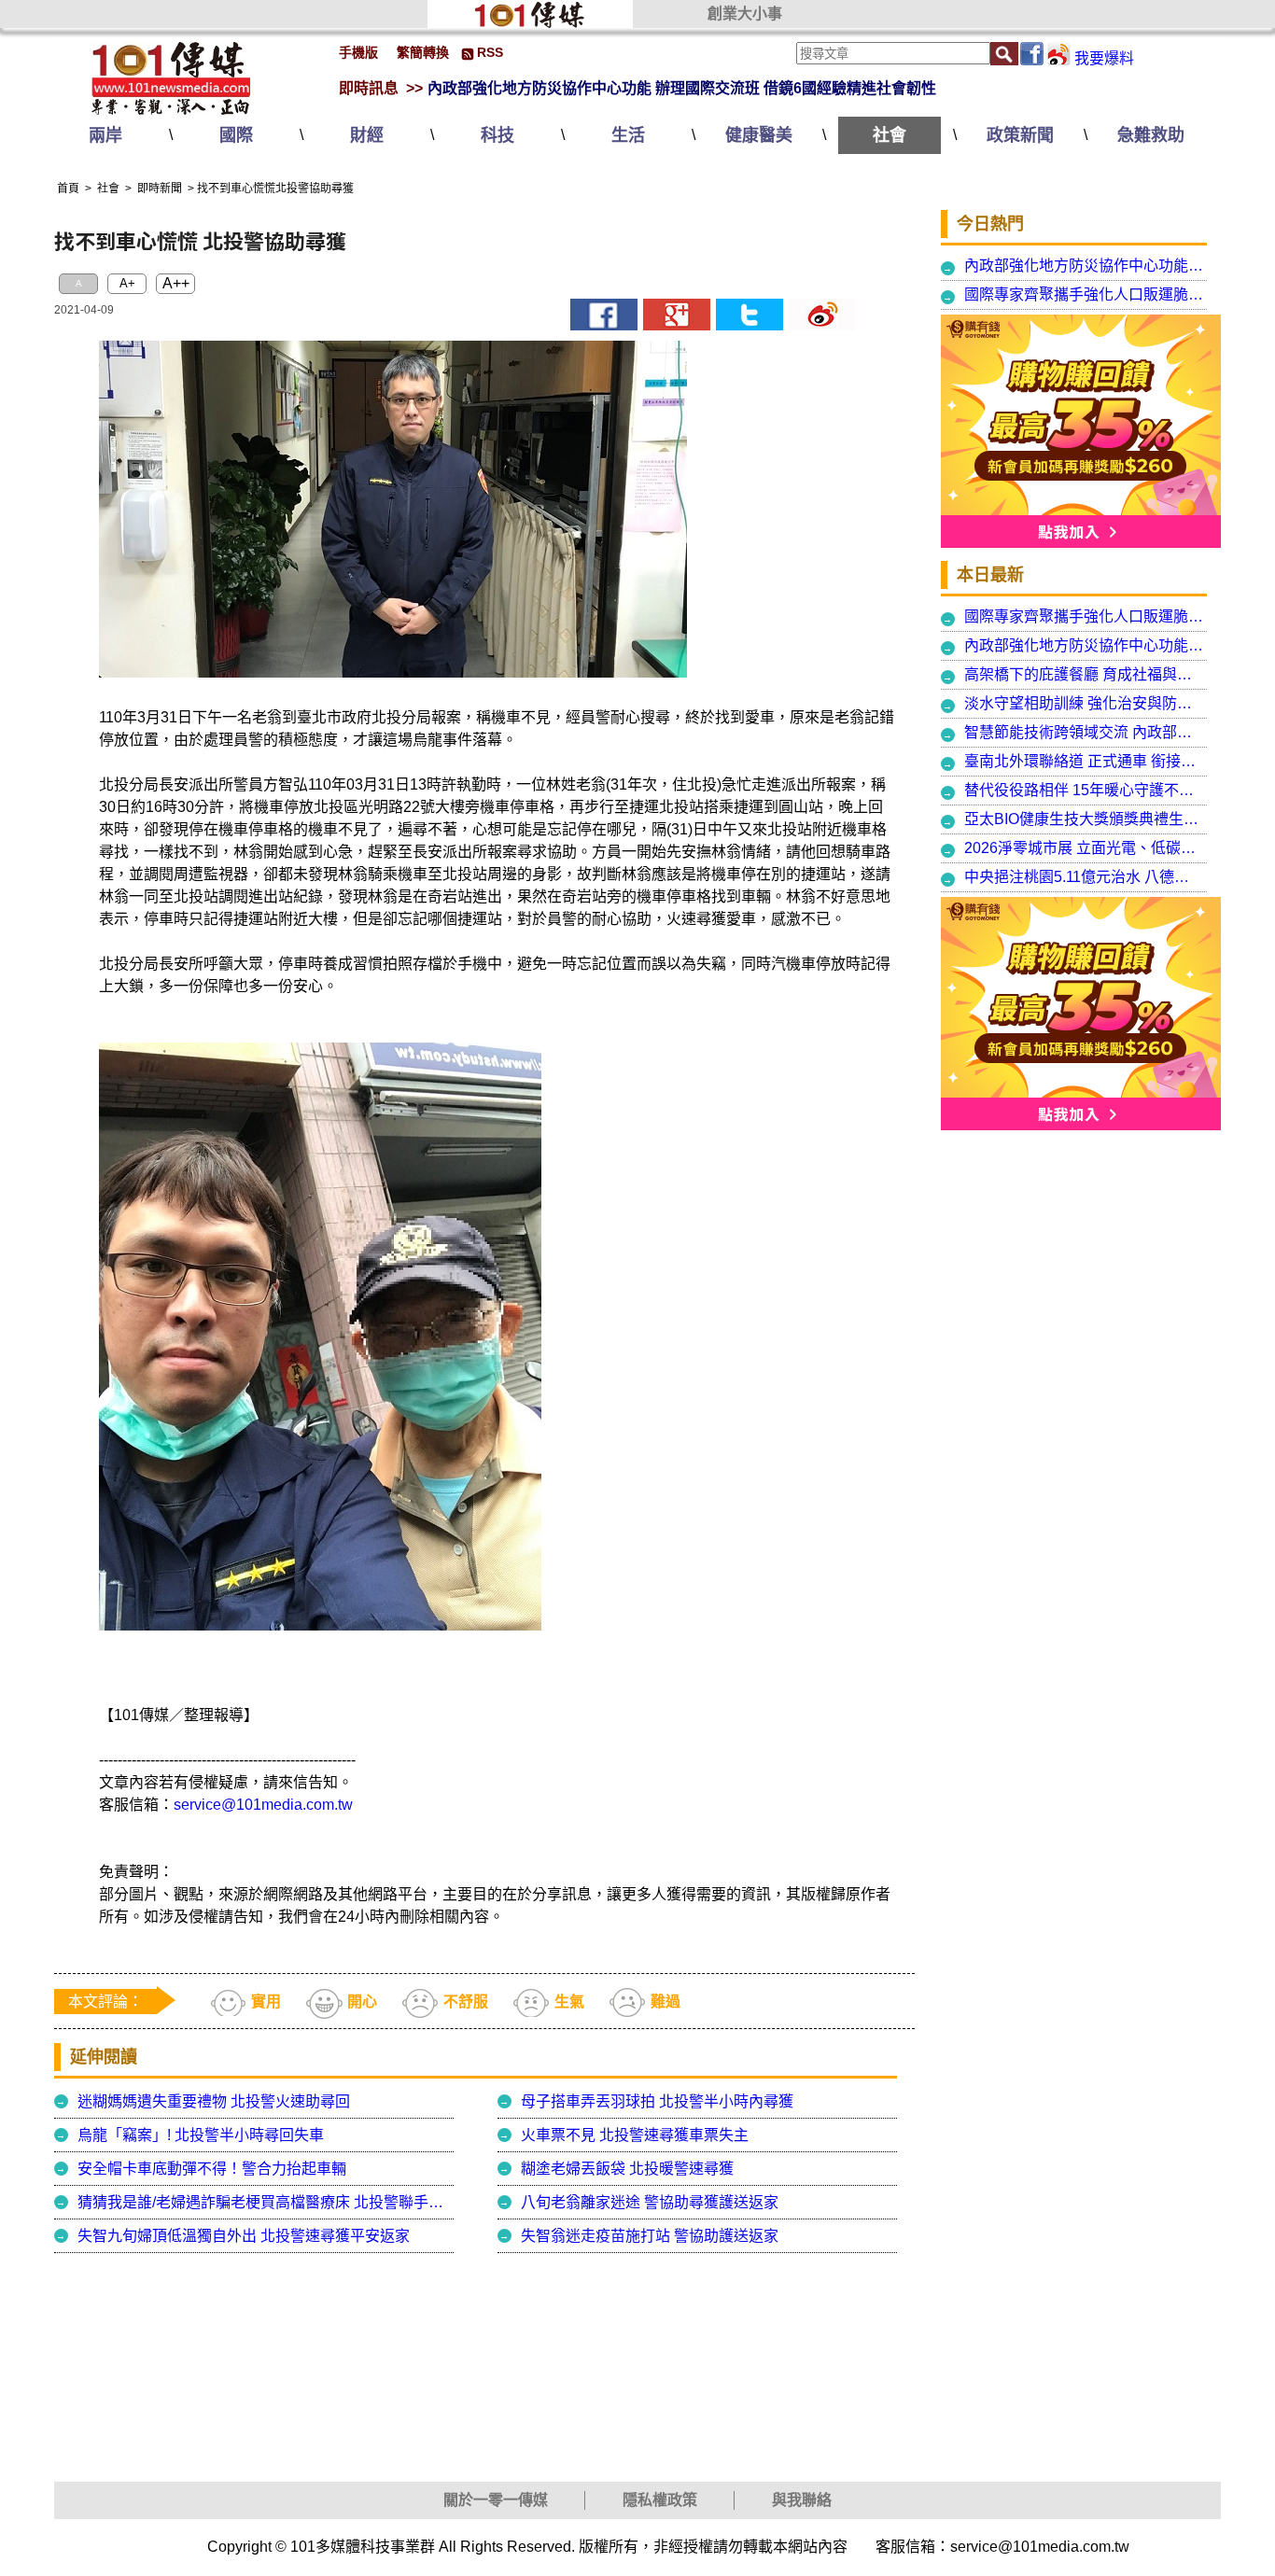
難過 (666, 2002)
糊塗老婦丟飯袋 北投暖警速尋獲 (627, 2169)
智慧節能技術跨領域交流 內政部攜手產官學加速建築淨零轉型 (1084, 732)
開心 (362, 2002)
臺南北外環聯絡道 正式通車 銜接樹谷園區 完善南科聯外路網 (1084, 761)
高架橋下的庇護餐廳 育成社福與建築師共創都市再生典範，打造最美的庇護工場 (1084, 674)
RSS (490, 52)
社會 (890, 135)
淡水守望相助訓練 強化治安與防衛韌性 (1084, 703)
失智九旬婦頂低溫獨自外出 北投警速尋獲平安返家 (244, 2236)
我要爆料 (1104, 58)
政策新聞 (1020, 135)
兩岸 (105, 135)
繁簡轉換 (423, 52)
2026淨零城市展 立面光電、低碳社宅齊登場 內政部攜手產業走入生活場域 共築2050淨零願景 (1084, 848)
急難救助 (1151, 135)
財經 (367, 135)
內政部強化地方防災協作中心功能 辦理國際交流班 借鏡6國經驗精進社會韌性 (682, 88)
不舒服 (466, 2002)
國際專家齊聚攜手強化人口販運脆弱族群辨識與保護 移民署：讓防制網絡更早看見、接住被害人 (1084, 294)
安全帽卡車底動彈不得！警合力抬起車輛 (212, 2169)
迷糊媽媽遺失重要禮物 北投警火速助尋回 (214, 2101)
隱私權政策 (660, 2500)
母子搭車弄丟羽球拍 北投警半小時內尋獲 (657, 2101)
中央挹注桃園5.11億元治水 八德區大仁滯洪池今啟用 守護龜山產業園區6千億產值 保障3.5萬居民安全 (1084, 877)
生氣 (569, 2002)
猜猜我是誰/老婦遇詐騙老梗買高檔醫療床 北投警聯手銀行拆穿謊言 (263, 2202)
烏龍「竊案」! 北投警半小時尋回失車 (201, 2135)
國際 (236, 135)
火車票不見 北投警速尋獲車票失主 (635, 2135)
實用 (266, 2002)
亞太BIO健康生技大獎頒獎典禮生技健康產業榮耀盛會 (1084, 819)
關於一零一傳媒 (496, 2500)
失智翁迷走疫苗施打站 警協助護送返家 (650, 2236)
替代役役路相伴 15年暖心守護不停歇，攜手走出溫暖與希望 (1084, 790)
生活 (628, 135)
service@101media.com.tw (263, 1805)
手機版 (358, 52)
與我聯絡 (802, 2500)
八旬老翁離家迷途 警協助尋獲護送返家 (650, 2202)
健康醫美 (759, 135)
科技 (497, 135)
